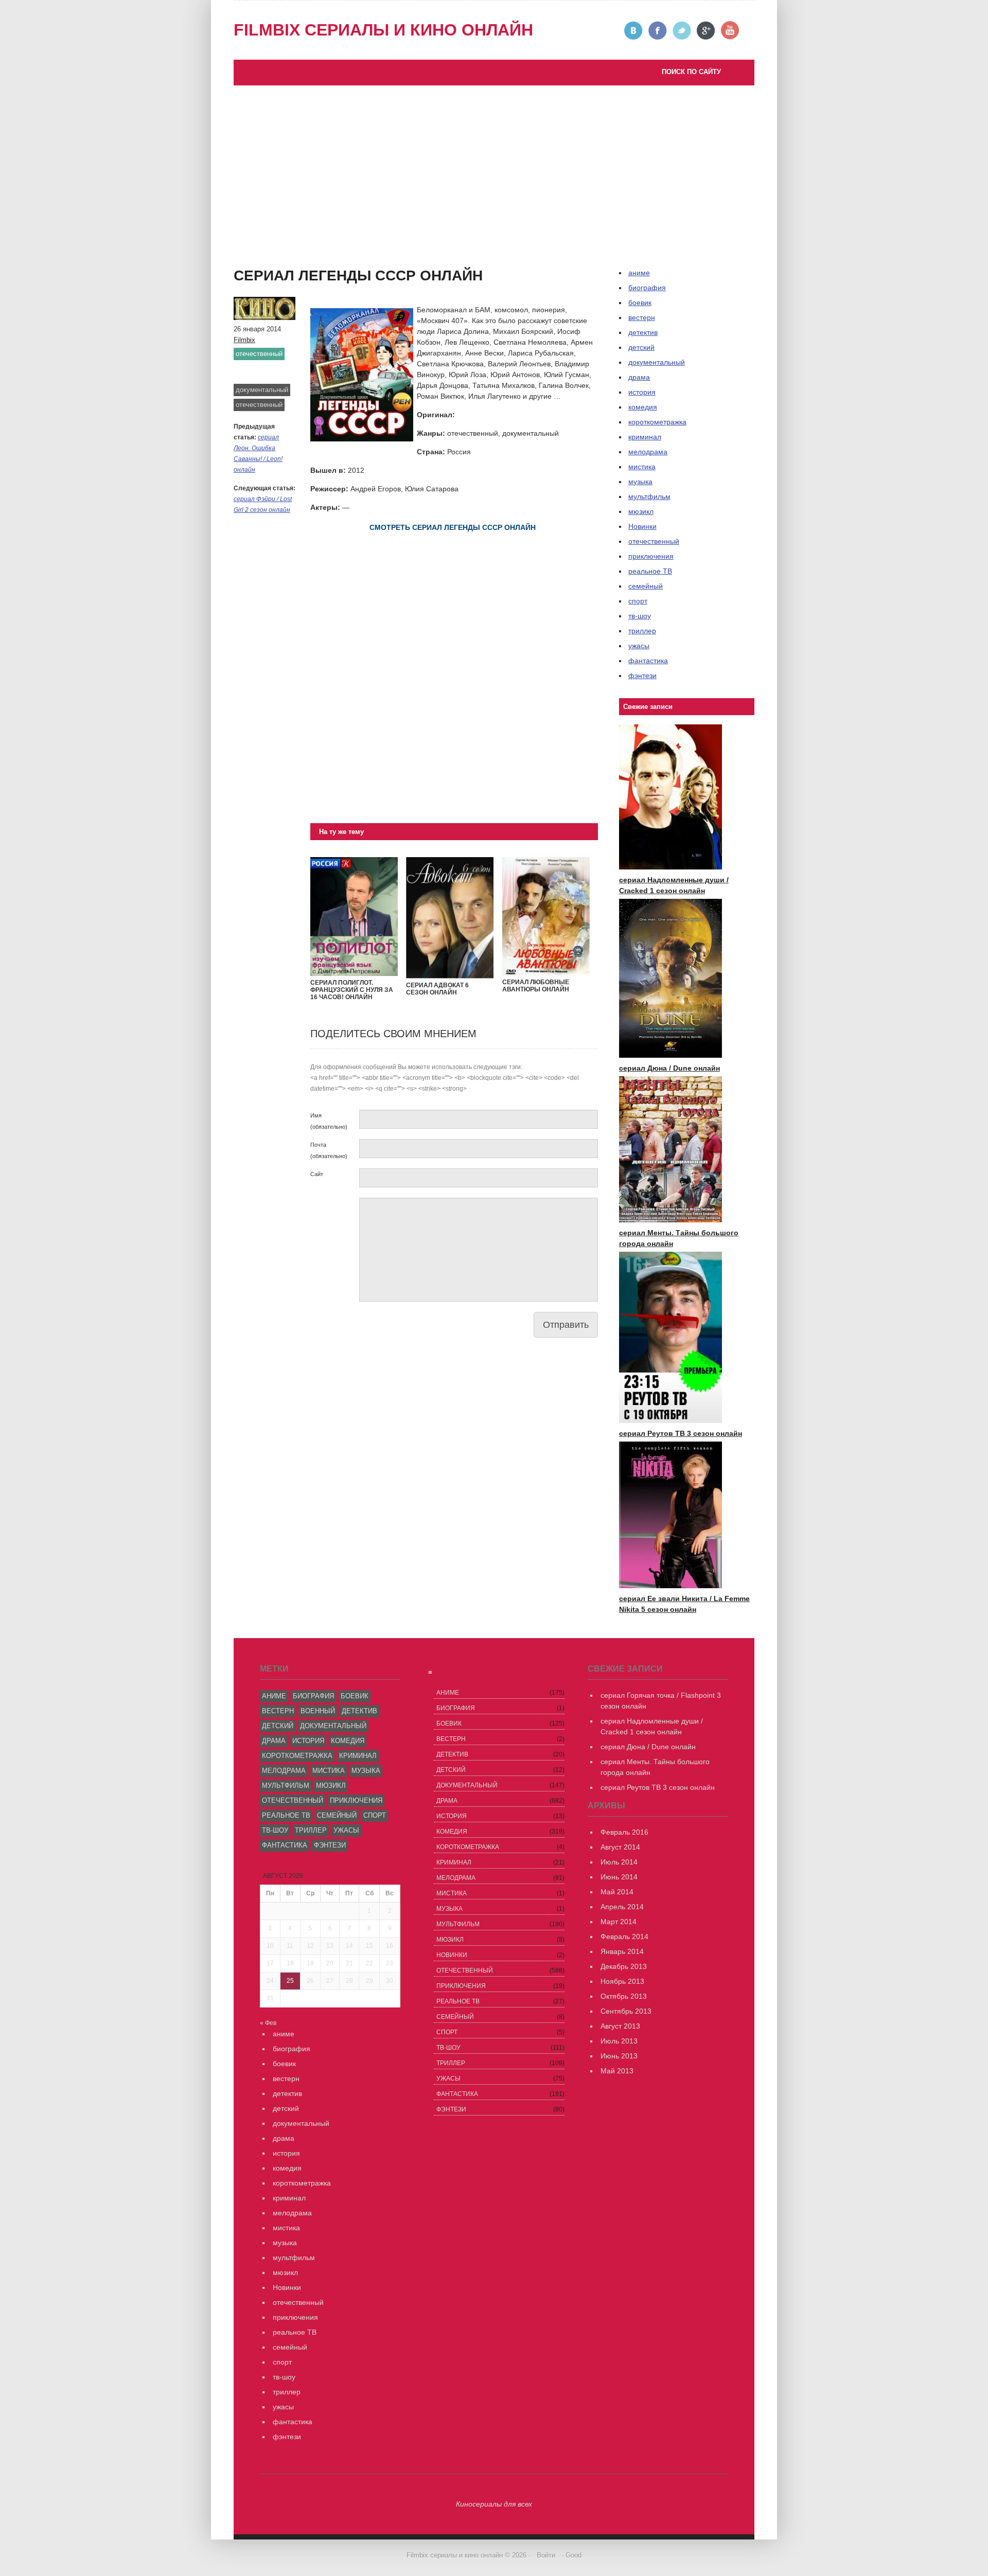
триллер (642, 631)
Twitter (682, 31)
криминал (645, 437)
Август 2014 (620, 1847)
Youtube (730, 31)
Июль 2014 (619, 1862)
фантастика (648, 661)
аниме (274, 1696)
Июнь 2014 (619, 1877)
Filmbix (244, 340)
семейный (646, 586)
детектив (643, 332)
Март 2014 (619, 1922)
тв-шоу (640, 616)
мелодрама (648, 452)
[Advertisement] (494, 163)
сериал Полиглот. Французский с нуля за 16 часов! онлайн (352, 990)
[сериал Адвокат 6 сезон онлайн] (450, 976)
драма (639, 377)
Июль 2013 (619, 2041)
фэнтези (642, 676)
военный (318, 1711)
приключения (651, 556)
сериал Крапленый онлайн (289, 267)
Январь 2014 (622, 1951)
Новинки (642, 526)
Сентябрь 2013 (626, 2011)
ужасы (639, 646)
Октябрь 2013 (624, 1996)
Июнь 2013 (619, 2056)
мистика (642, 467)
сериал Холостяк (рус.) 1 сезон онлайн (310, 277)
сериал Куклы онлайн (280, 288)
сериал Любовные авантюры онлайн (536, 986)
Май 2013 (617, 2071)
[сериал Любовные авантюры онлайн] (546, 973)
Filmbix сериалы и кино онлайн (383, 30)
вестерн (642, 317)
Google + (706, 31)
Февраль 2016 (624, 1832)
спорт (638, 601)
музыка (640, 482)
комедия (643, 407)
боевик (640, 303)
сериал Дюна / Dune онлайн (669, 1068)
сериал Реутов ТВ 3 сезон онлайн (369, 245)
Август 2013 (620, 2026)
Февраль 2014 (624, 1937)
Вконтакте (634, 31)
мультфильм (649, 496)
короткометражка (657, 422)
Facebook (658, 31)
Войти (546, 2555)
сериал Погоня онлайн (350, 256)
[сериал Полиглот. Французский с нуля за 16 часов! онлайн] (354, 973)
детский (641, 347)
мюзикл (641, 511)
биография (313, 1696)
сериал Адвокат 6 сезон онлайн (437, 989)
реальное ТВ (650, 571)
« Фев (268, 2023)
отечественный (259, 354)
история (642, 392)
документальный (262, 390)
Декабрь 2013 (624, 1966)
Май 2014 (617, 1892)
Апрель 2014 (622, 1907)
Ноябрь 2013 (622, 1981)
